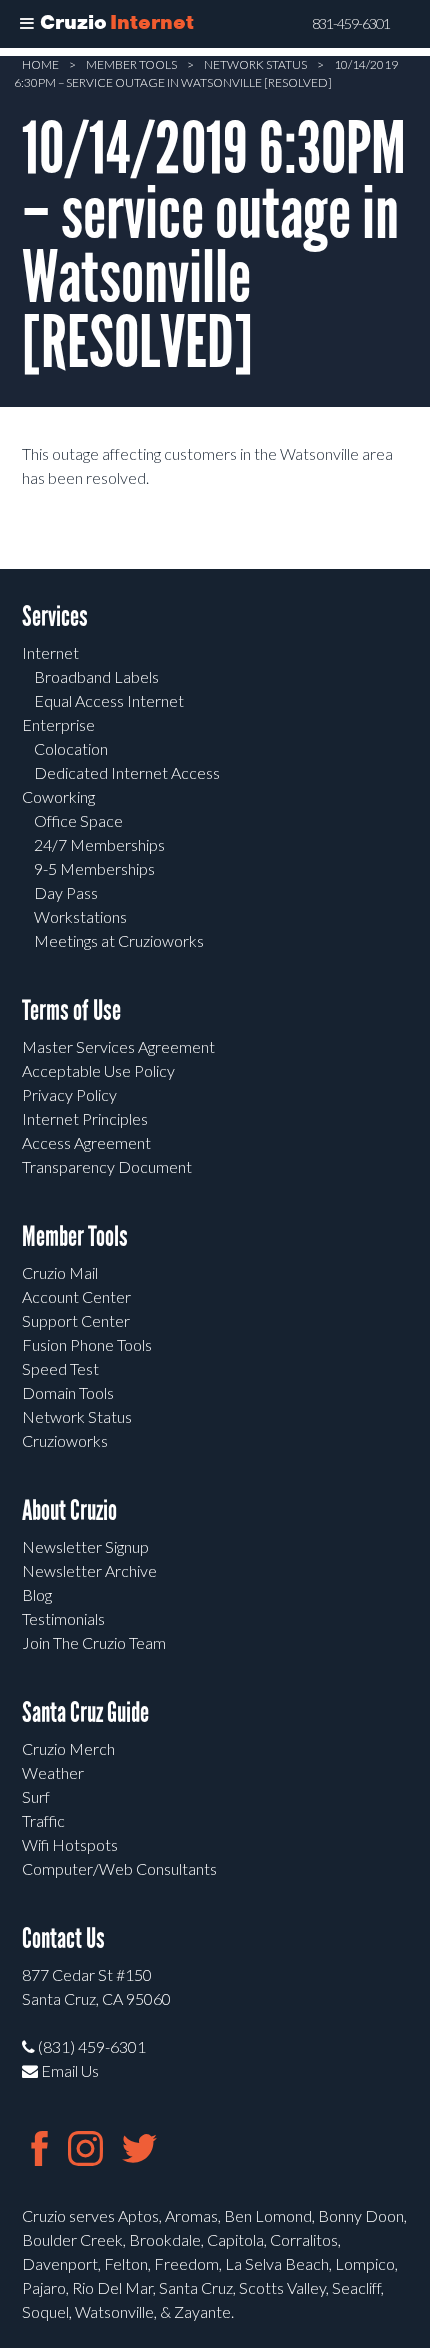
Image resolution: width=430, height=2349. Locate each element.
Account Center (76, 1296)
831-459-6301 (351, 24)
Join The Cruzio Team (94, 1642)
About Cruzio (69, 1510)
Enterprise (58, 724)
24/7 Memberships (99, 844)
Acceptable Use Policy (98, 1070)
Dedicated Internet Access (127, 772)
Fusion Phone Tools (87, 1344)
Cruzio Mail (60, 1272)
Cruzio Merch (68, 1748)
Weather (53, 1772)
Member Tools (131, 64)
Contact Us (63, 1938)
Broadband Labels (96, 676)
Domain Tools (68, 1392)
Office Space (78, 820)
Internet (50, 652)
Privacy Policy (69, 1094)
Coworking (58, 796)
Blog (37, 1594)
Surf (36, 1796)
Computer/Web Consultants (119, 1868)
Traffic (43, 1820)
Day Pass (66, 892)
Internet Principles (85, 1118)
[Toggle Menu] (27, 24)
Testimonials (63, 1618)
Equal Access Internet (109, 700)
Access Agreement (86, 1142)
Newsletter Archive (89, 1570)
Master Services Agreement (118, 1046)
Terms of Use (71, 1010)
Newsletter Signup (85, 1546)
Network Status (255, 64)
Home (40, 64)
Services (55, 616)
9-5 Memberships (94, 868)
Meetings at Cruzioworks (119, 940)
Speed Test (60, 1368)
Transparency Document (107, 1166)
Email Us (68, 2070)
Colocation (71, 748)
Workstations (80, 916)
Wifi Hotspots (70, 1844)
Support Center (76, 1320)
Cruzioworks (65, 1440)
